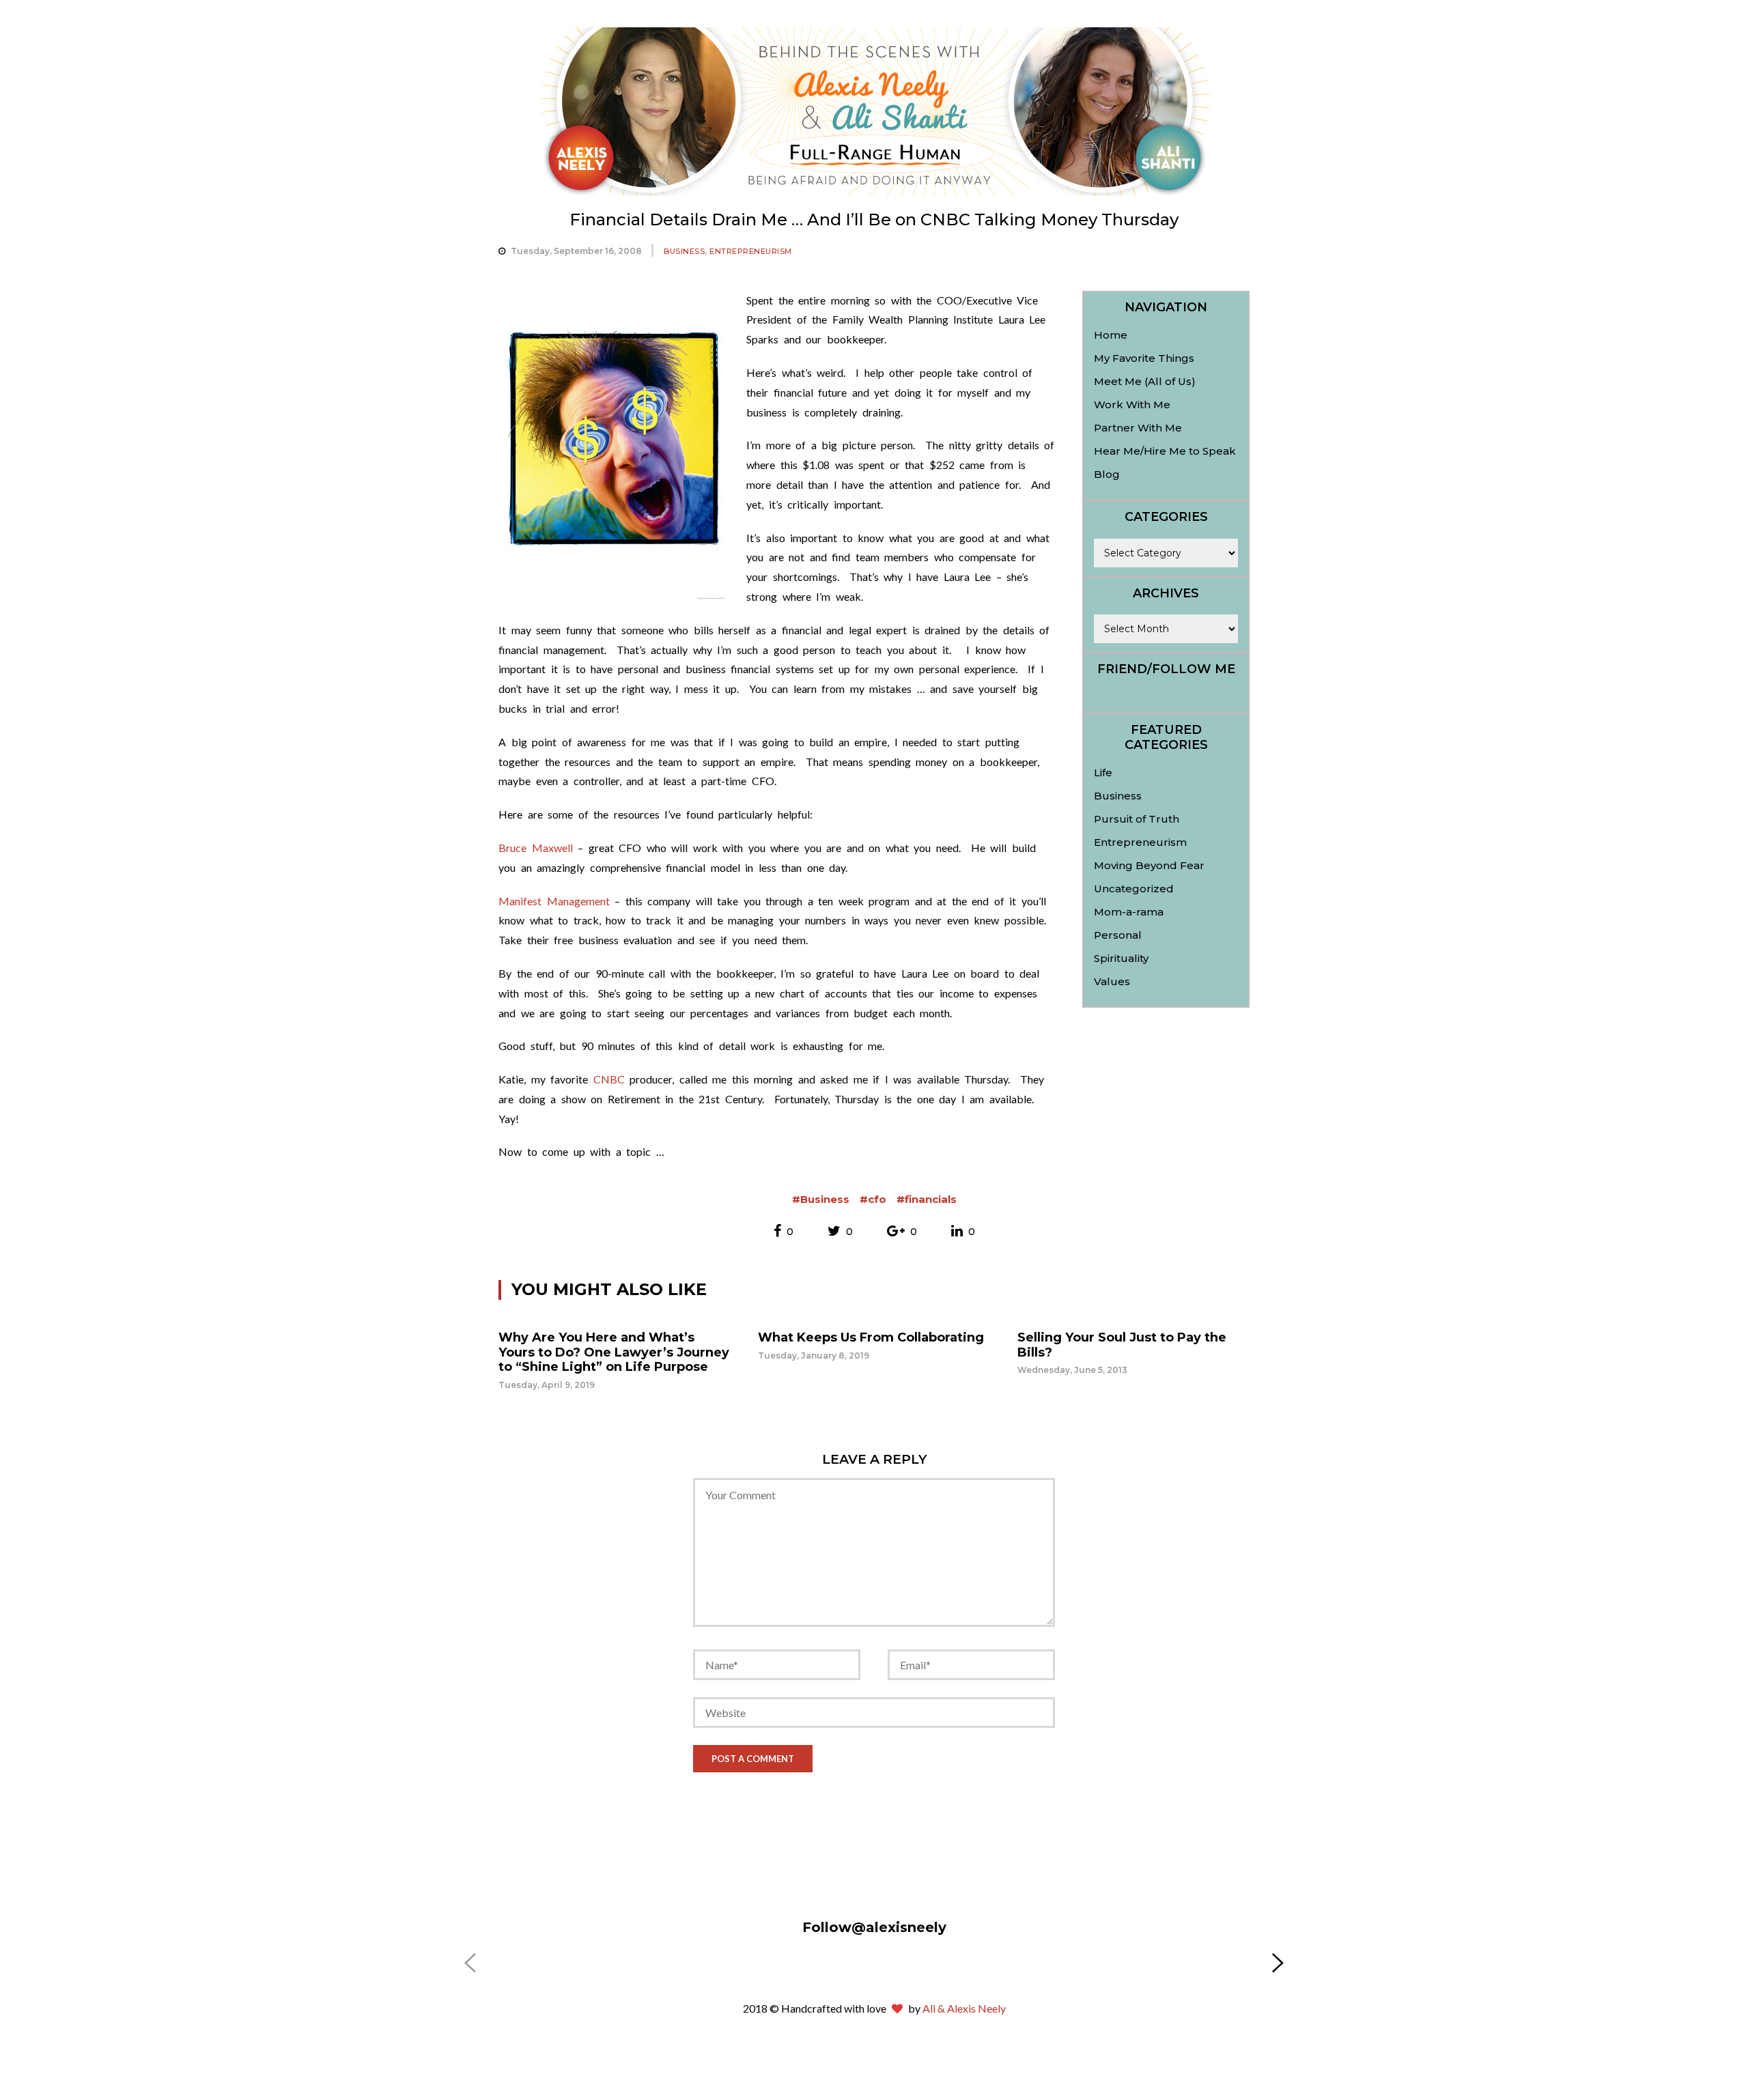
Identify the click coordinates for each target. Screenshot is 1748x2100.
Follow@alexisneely (874, 1927)
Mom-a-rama (1129, 912)
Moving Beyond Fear (1149, 865)
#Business (821, 1199)
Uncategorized (1134, 889)
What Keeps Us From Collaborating (871, 1337)
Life (1103, 772)
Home (1111, 335)
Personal (1118, 935)
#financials (927, 1199)
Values (1112, 981)
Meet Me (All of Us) (1145, 381)
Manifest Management (554, 901)
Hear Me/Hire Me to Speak (1165, 451)
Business (684, 251)
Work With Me (1132, 405)
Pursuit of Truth (1137, 819)
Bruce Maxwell (536, 848)
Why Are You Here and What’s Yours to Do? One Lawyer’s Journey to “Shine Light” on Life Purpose (614, 1352)
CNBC (609, 1079)
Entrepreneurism (751, 251)
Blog (1107, 474)
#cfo (873, 1199)
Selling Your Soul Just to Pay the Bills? (1122, 1345)
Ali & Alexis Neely (964, 2008)
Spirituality (1121, 958)
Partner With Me (1138, 428)
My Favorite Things (1144, 358)
